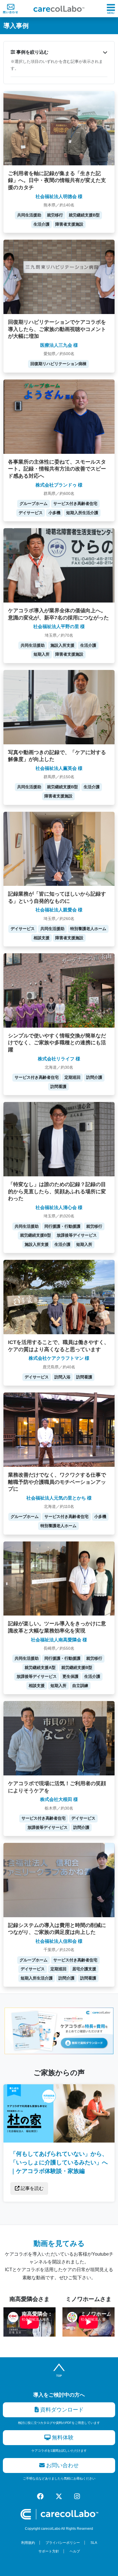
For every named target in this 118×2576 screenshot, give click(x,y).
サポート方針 (49, 2551)
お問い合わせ (62, 2465)
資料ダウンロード (61, 2410)
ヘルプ (75, 2551)
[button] (59, 52)
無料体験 (62, 2437)
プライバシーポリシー (63, 2543)
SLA (94, 2543)
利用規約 (28, 2543)
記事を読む (32, 2188)
